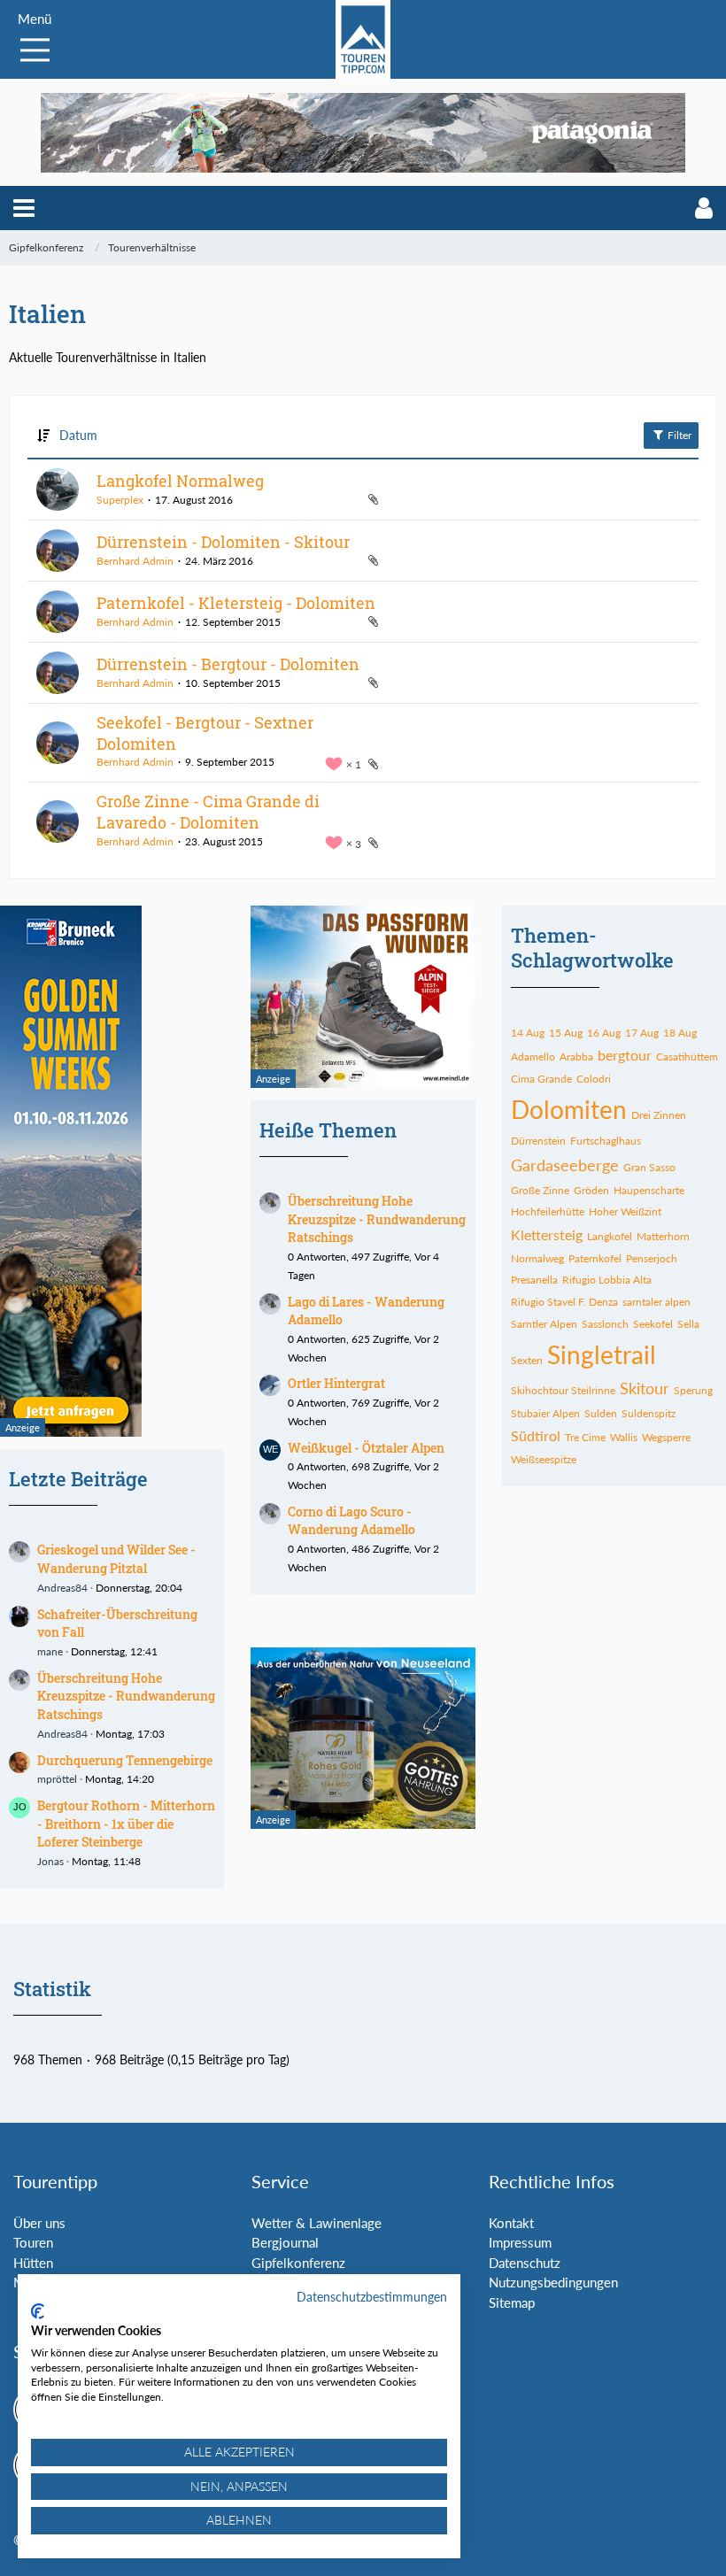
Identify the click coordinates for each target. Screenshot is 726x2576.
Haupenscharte (649, 1190)
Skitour (645, 1388)
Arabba (576, 1057)
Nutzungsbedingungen (553, 2282)
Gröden (591, 1190)
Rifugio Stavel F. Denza (564, 1302)
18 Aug (680, 1033)
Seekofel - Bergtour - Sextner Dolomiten (205, 733)
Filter (678, 435)
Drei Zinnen (659, 1115)
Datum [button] (78, 435)
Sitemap (512, 2302)
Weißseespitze (544, 1459)
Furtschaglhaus (606, 1141)
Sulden (601, 1413)
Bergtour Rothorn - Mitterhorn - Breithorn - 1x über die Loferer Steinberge (126, 1824)
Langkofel (610, 1236)
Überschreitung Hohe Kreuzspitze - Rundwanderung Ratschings (126, 1696)
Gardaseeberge (565, 1165)
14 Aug (528, 1033)
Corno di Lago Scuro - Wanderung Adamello (351, 1521)
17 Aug (642, 1033)
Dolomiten (569, 1109)
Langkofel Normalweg (180, 481)
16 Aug (604, 1033)
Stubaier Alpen (545, 1413)
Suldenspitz (649, 1413)
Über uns (39, 2223)
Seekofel (653, 1324)
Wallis (624, 1437)
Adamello (533, 1057)
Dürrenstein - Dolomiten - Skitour (223, 542)
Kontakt (511, 2223)
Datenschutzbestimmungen (372, 2297)
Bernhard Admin (135, 561)
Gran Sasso (649, 1167)
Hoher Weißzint (625, 1211)
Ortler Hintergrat (336, 1383)
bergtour (625, 1055)
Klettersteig (547, 1234)
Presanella (534, 1280)
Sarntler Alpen (544, 1324)
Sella (688, 1324)
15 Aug (566, 1033)
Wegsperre (666, 1437)
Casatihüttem (687, 1057)
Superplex (120, 500)
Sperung (693, 1390)
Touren (33, 2242)
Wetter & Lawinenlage (317, 2223)
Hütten (33, 2263)
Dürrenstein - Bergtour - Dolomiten (228, 664)
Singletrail (602, 1354)
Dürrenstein (538, 1141)
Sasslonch (605, 1324)
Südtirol (536, 1435)
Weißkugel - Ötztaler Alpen (366, 1448)
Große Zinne (540, 1190)
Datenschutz (525, 2263)
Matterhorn (663, 1236)
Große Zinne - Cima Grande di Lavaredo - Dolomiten (208, 812)
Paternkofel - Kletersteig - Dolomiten (236, 603)
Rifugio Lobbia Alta (607, 1280)
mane (50, 1651)
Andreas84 (62, 1588)
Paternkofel (595, 1258)
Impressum (520, 2242)
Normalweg (537, 1258)
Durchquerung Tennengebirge (125, 1760)
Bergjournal (285, 2242)
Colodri (594, 1079)
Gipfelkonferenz (298, 2263)
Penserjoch (652, 1258)
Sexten (527, 1360)
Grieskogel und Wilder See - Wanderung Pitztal (116, 1559)
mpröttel (57, 1779)
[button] (24, 208)
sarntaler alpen (656, 1302)
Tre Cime (585, 1437)
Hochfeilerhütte (548, 1211)
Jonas (50, 1861)
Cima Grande (541, 1079)
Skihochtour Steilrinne (563, 1390)
